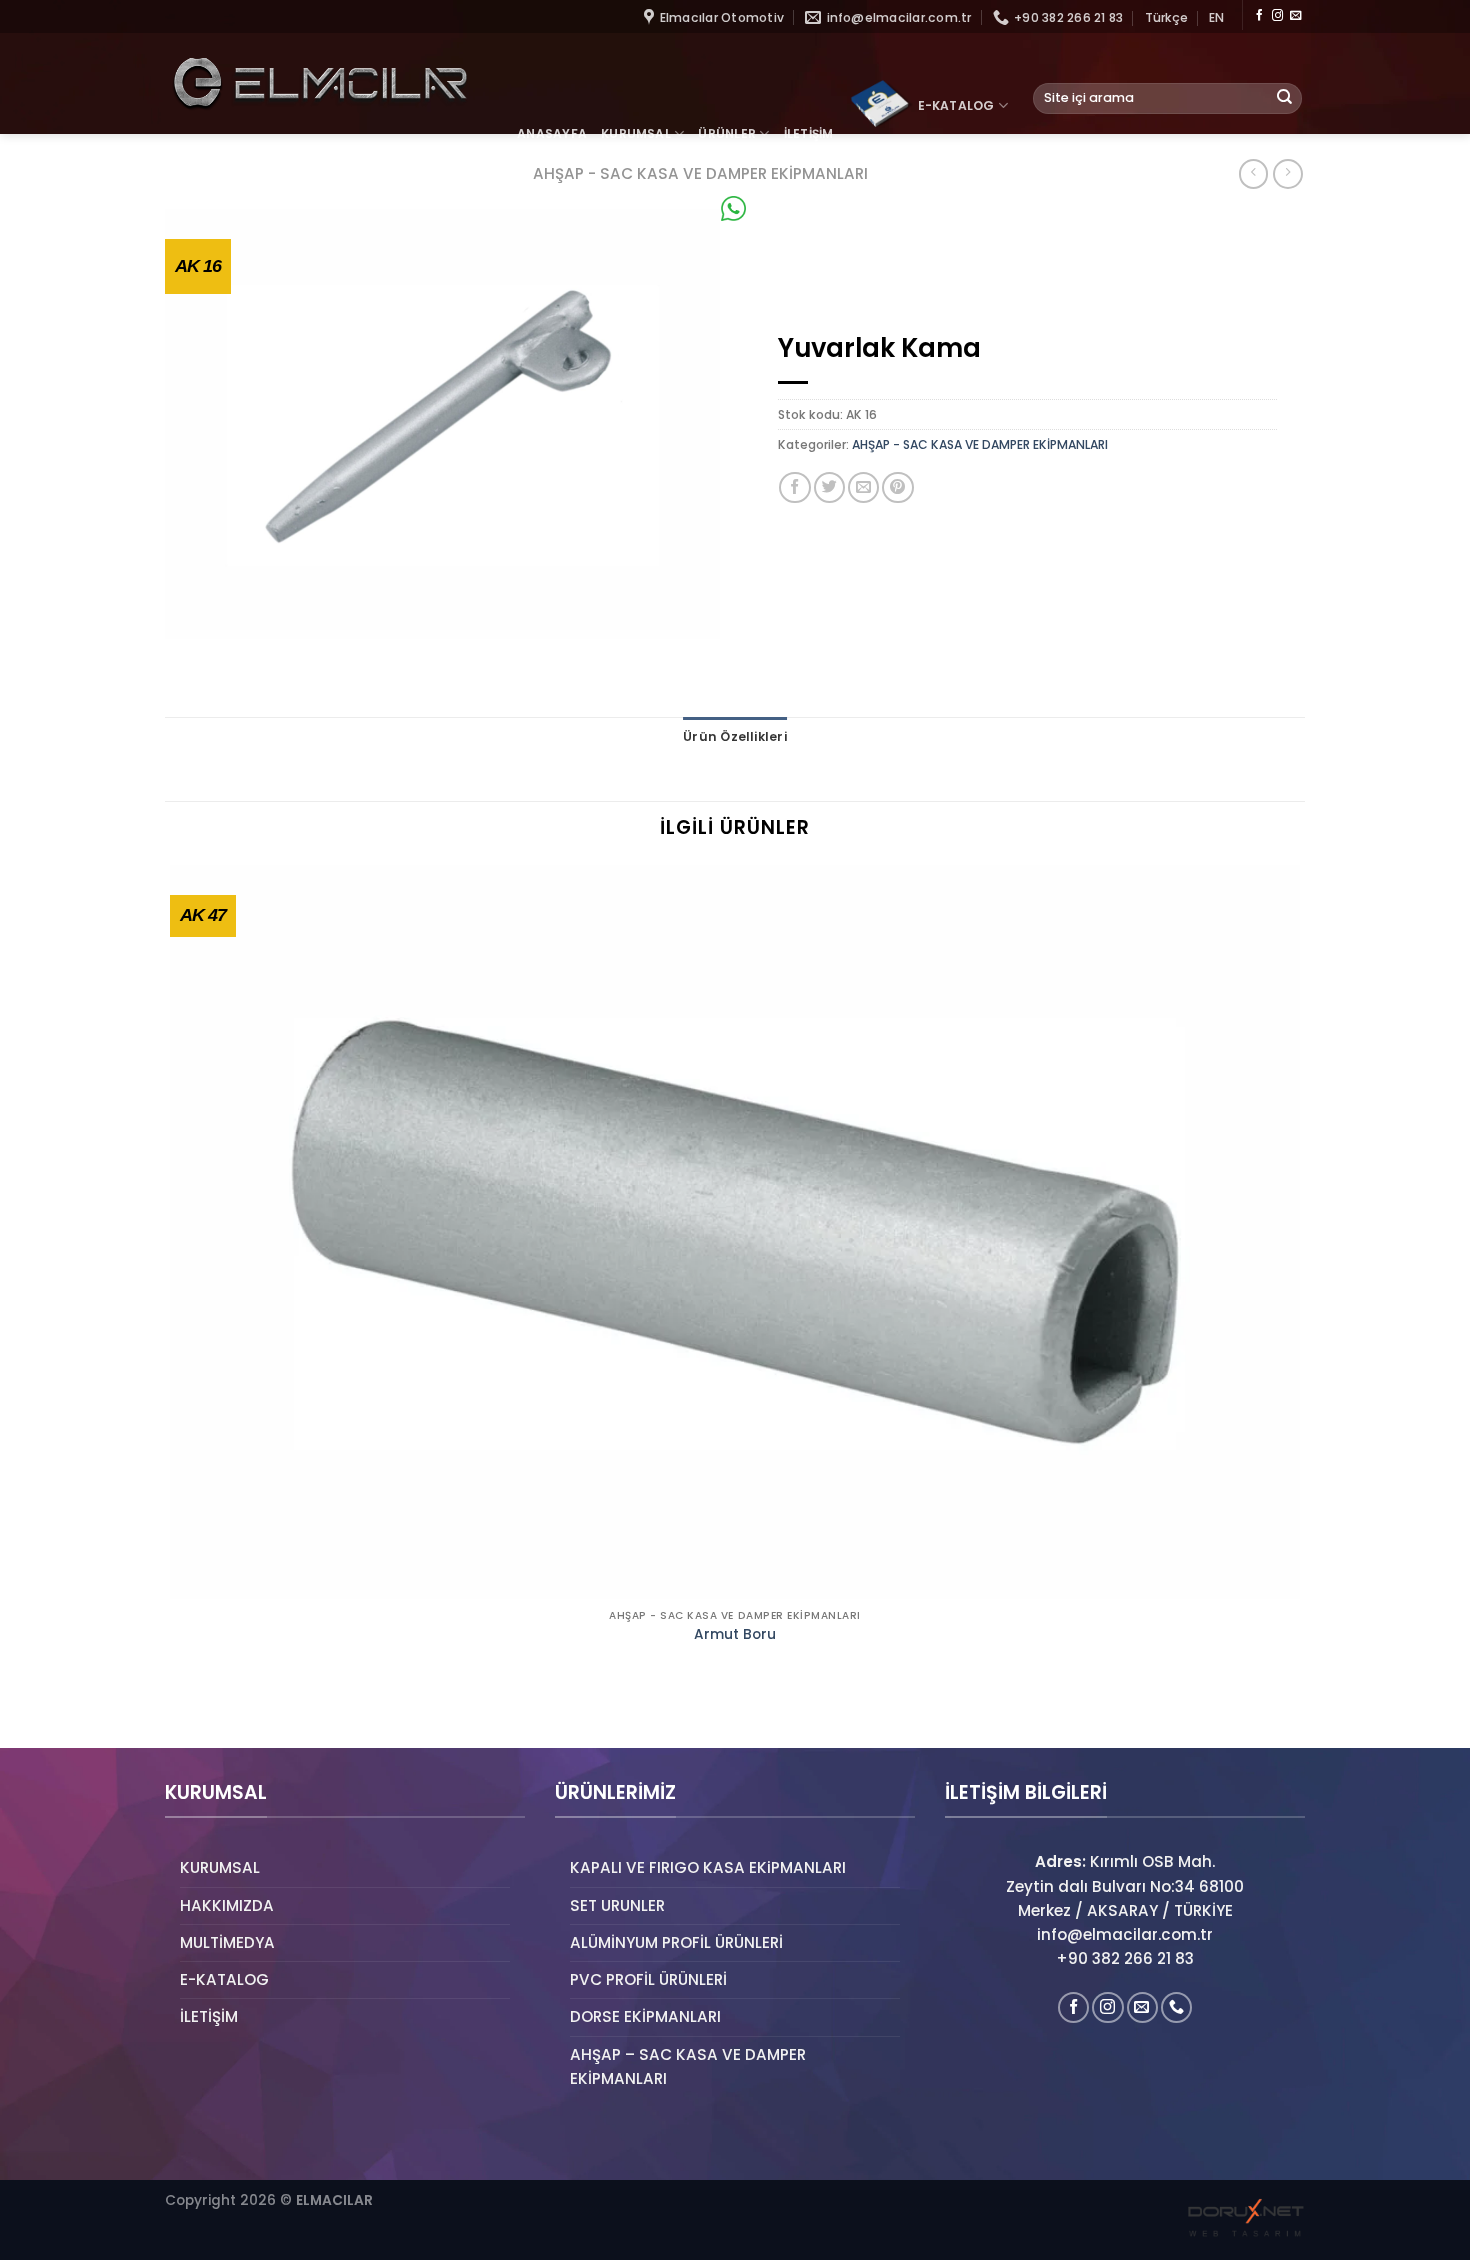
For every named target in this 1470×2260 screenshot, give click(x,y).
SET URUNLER (617, 1905)
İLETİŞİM (809, 133)
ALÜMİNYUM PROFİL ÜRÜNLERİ (676, 1942)
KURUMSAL (636, 133)
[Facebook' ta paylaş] (794, 487)
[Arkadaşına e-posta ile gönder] (863, 487)
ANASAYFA (552, 133)
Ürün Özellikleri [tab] (735, 736)
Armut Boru (735, 1635)
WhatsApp (787, 208)
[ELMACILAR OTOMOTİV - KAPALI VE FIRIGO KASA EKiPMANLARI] (319, 83)
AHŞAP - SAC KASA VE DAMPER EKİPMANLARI (980, 444)
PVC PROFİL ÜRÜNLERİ (648, 1979)
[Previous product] (1287, 174)
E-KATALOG (956, 105)
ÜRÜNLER (727, 133)
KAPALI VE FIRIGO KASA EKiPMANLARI (708, 1867)
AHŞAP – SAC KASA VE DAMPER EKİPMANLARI (688, 2066)
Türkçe (1166, 17)
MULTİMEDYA (227, 1942)
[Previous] (173, 1714)
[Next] (225, 1714)
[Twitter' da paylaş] (829, 487)
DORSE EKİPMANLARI (645, 2016)
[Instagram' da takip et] (1277, 16)
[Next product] (1253, 174)
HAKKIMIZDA (227, 1905)
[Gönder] (1285, 98)
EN (1216, 17)
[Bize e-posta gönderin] (1295, 16)
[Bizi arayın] (1176, 2007)
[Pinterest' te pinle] (897, 487)
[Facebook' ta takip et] (1259, 16)
